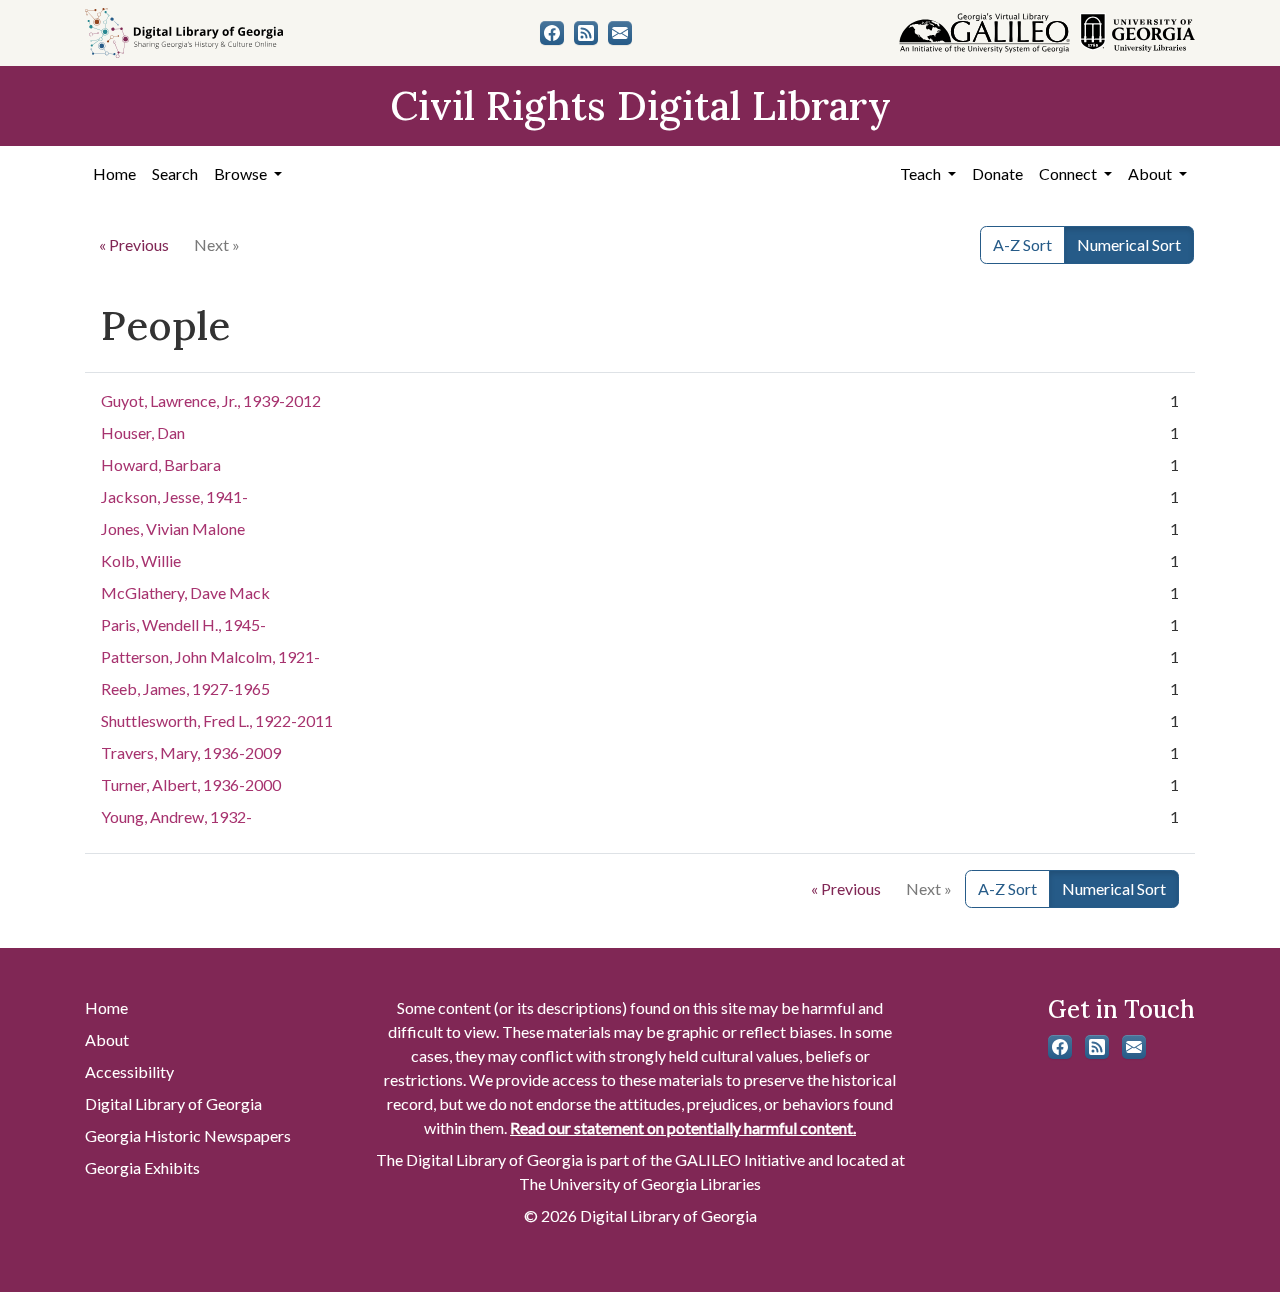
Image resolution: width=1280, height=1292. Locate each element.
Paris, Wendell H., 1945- (183, 624)
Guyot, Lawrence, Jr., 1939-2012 (211, 400)
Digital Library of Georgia (173, 1103)
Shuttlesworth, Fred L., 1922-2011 (217, 720)
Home (114, 173)
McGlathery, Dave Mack (185, 592)
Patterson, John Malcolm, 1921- (210, 656)
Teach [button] (922, 173)
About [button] (1151, 173)
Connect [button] (1069, 173)
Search (175, 173)
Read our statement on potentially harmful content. (683, 1127)
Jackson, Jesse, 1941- (174, 496)
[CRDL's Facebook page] (552, 33)
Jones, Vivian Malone (173, 528)
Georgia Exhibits (142, 1167)
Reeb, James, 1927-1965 (185, 688)
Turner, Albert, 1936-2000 (191, 784)
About (107, 1039)
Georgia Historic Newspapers (188, 1135)
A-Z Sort (1022, 244)
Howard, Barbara (161, 464)
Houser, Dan (143, 432)
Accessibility (129, 1071)
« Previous (134, 244)
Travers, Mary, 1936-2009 (191, 752)
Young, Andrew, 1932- (176, 816)
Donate (997, 173)
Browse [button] (242, 173)
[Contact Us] (620, 33)
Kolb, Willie (141, 560)
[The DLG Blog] (586, 33)
